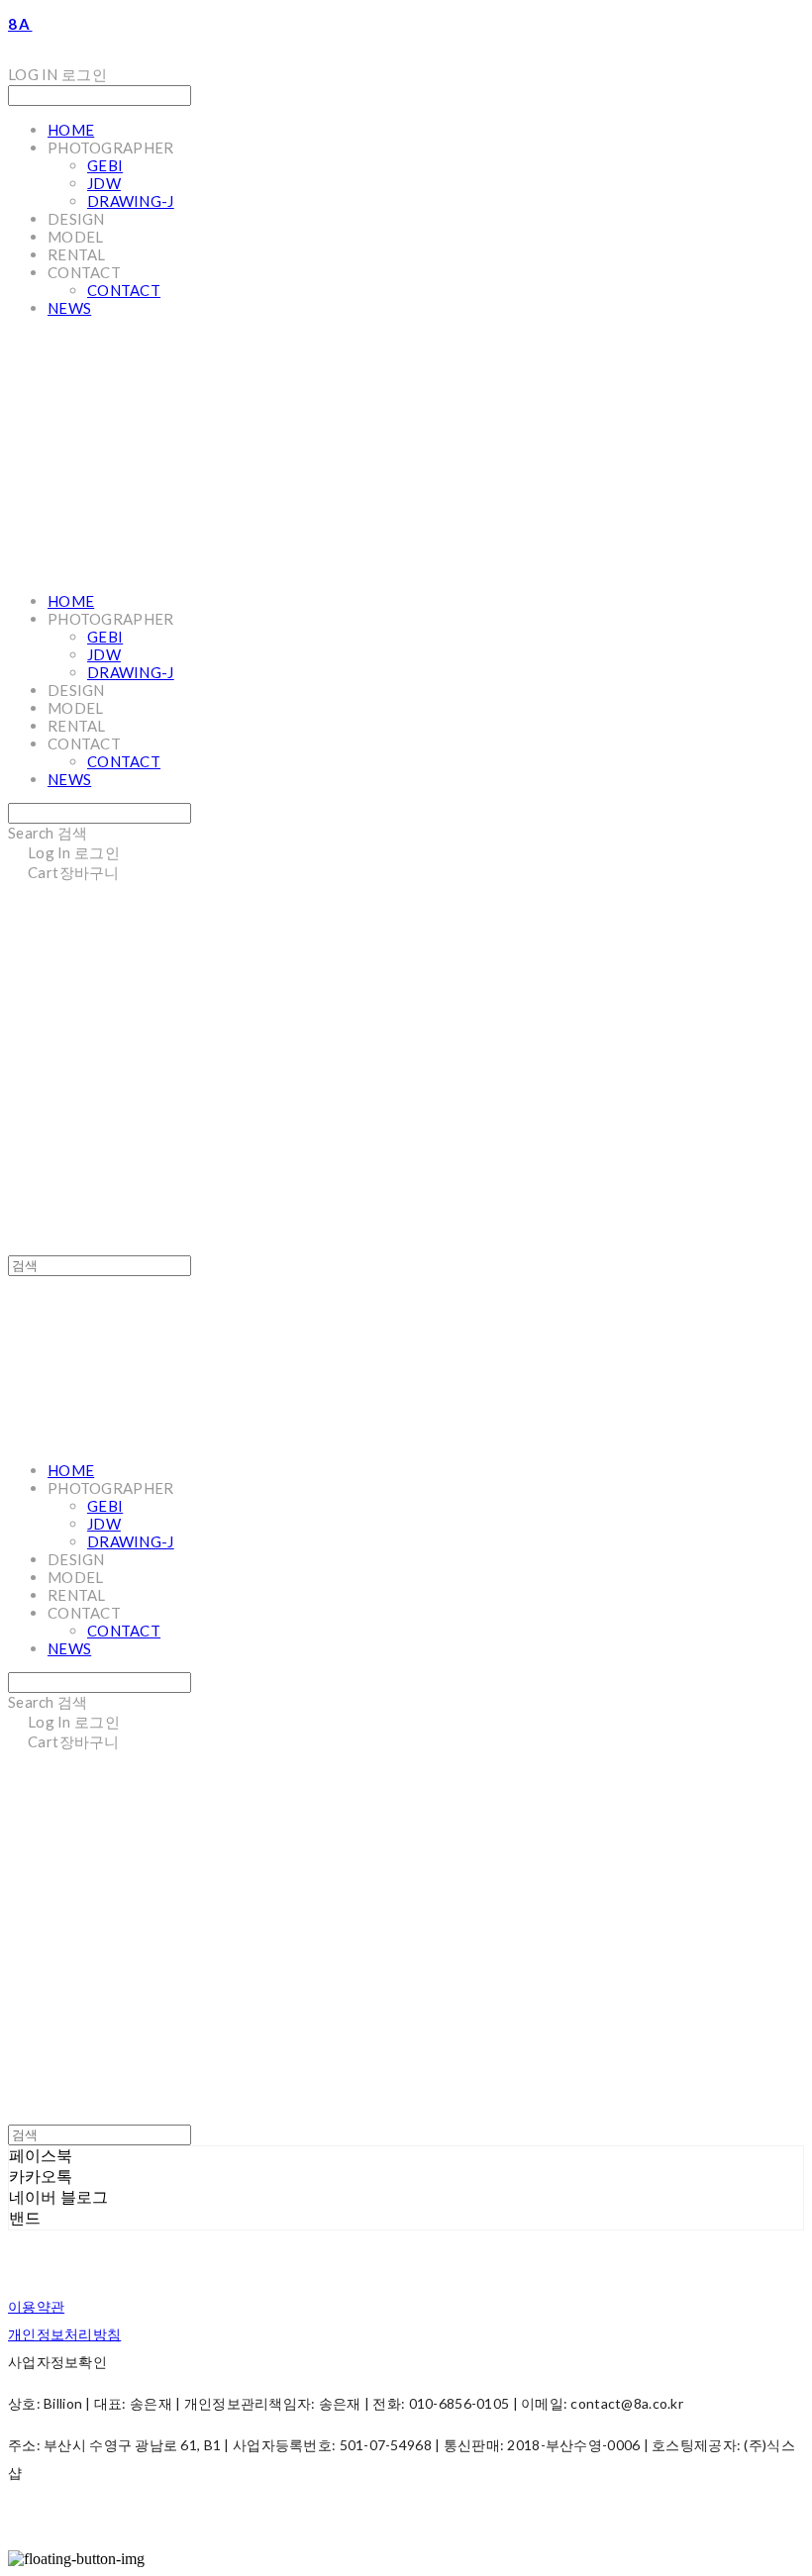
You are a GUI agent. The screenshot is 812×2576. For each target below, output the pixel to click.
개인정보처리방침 (64, 2334)
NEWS (69, 308)
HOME (71, 130)
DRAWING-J (131, 201)
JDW (104, 183)
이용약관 (36, 2306)
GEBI (105, 165)
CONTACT (124, 290)
